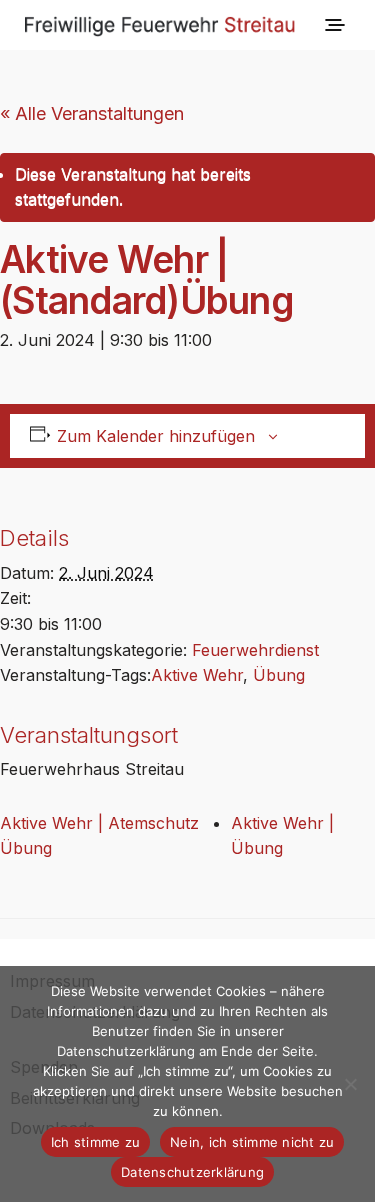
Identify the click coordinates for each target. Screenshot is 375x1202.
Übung (279, 675)
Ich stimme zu (95, 1142)
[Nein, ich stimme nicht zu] (350, 1084)
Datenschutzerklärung (192, 1172)
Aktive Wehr (197, 675)
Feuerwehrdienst (255, 650)
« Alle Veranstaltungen (92, 113)
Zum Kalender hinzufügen (156, 436)
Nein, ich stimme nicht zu (252, 1142)
